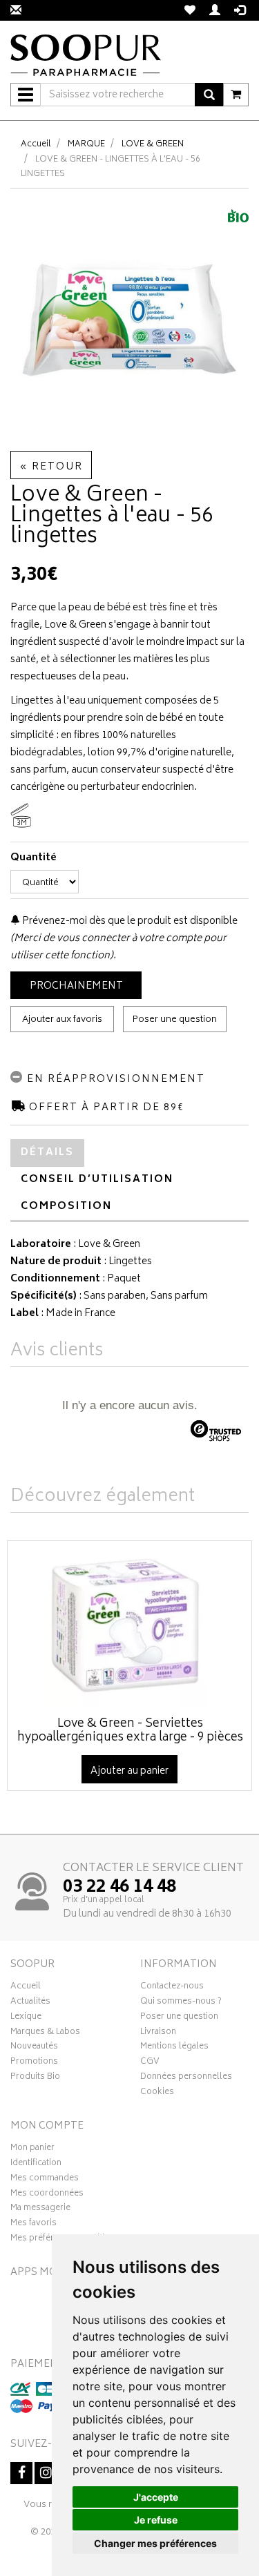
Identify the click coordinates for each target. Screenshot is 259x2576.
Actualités (30, 2003)
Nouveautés (34, 2048)
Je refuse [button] (156, 2520)
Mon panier (32, 2149)
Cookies (157, 2093)
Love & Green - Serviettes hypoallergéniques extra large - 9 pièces (130, 1731)
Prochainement (76, 986)
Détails (47, 1153)
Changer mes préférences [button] (155, 2543)
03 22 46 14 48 (119, 1888)
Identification (36, 2165)
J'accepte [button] (156, 2497)
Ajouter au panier (129, 1771)
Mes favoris (33, 2225)
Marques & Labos (45, 2033)
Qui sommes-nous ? (181, 2003)
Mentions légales (174, 2048)
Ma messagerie (40, 2209)
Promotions (34, 2063)
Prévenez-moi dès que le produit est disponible (129, 921)
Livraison (158, 2033)
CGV (150, 2063)
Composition (66, 1207)
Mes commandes (45, 2180)
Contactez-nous (172, 1988)
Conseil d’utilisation (97, 1180)
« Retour (51, 467)
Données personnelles (186, 2078)
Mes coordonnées (47, 2195)
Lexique (26, 2018)
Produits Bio (35, 2078)
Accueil (36, 145)
